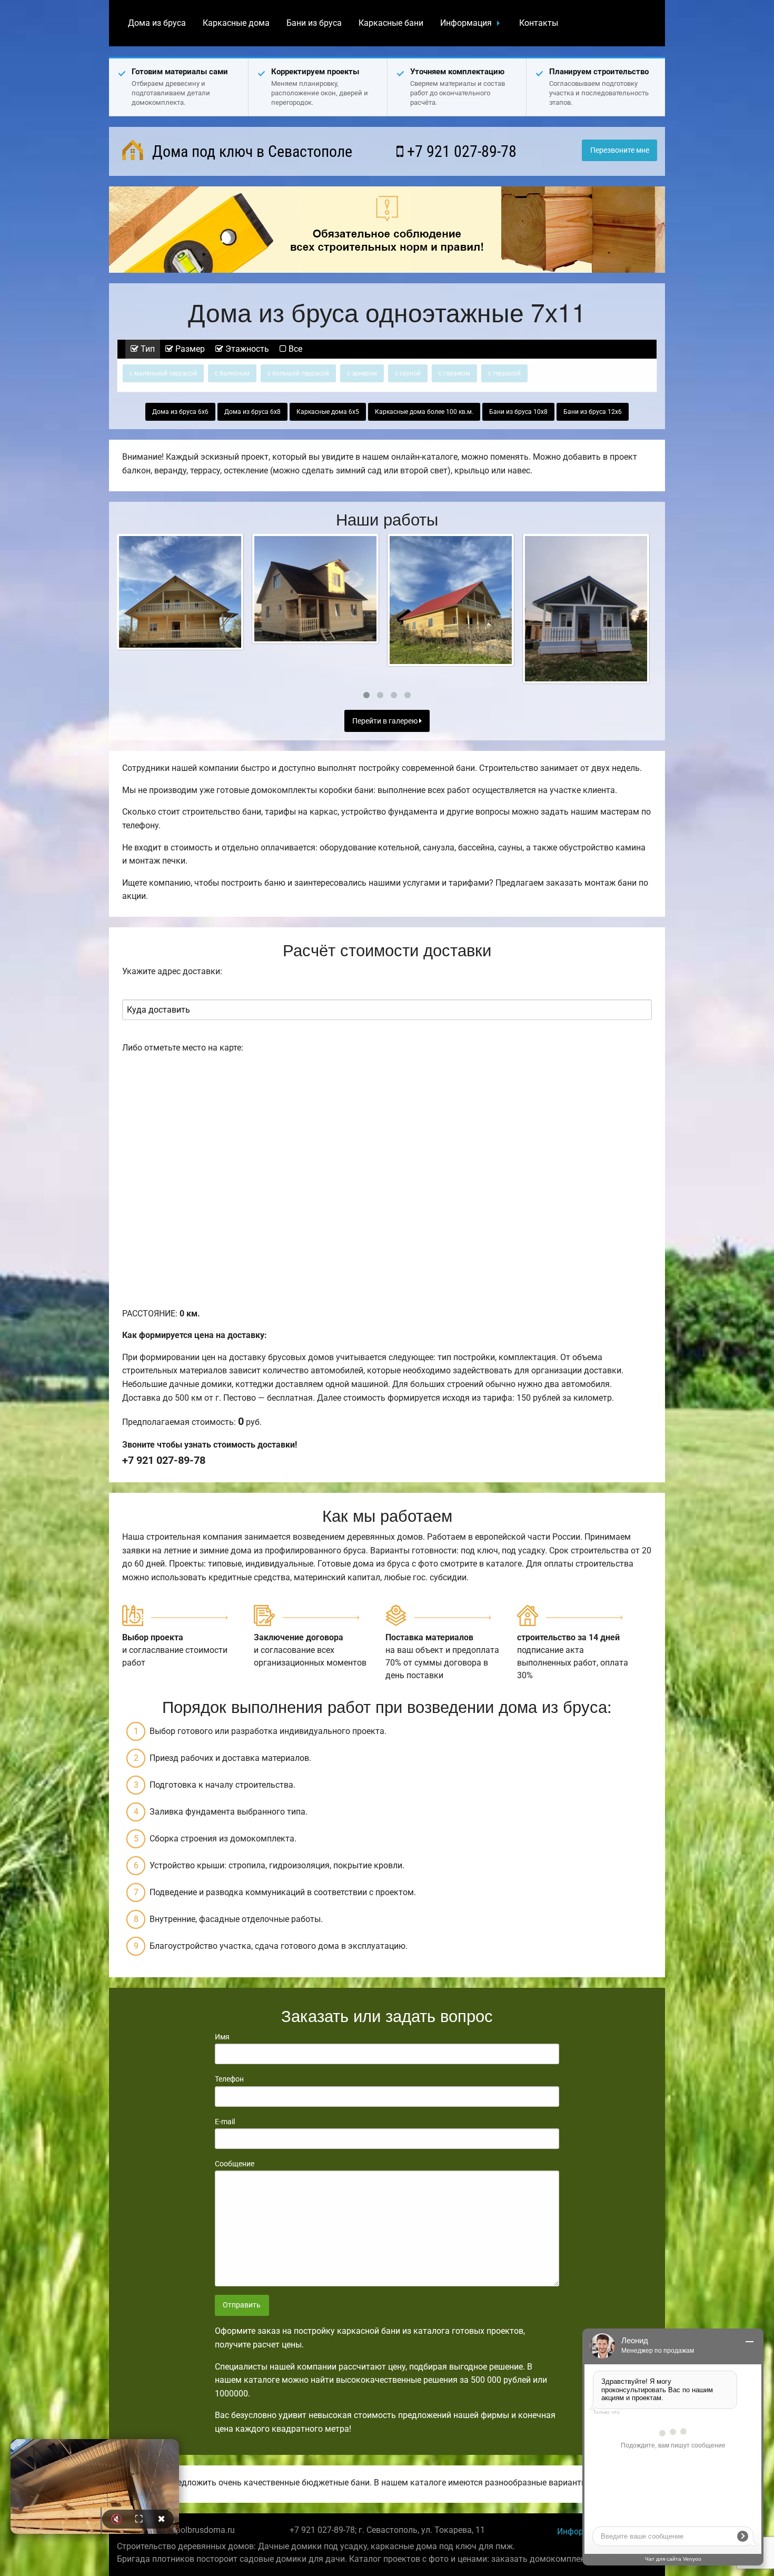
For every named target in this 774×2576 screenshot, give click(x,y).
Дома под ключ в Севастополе (250, 151)
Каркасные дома (236, 23)
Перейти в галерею (386, 721)
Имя (222, 2037)
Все (294, 349)
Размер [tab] (189, 349)
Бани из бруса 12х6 (593, 412)
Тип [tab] (147, 349)
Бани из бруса (314, 23)
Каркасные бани (391, 23)
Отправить (242, 2305)
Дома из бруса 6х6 (180, 412)
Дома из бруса (157, 23)
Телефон (229, 2079)
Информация (466, 23)
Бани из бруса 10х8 (518, 412)
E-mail (225, 2122)
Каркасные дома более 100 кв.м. (424, 412)
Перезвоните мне (620, 150)
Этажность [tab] (246, 349)
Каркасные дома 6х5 (328, 412)
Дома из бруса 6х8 (252, 412)
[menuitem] (157, 23)
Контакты (539, 23)
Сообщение (235, 2164)
